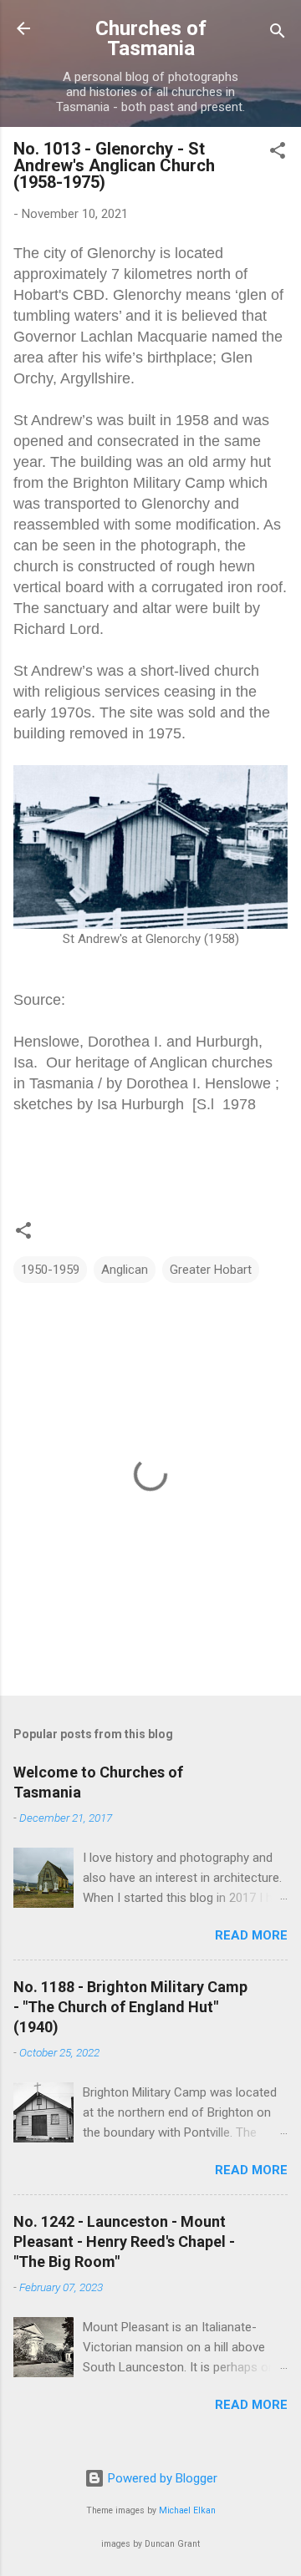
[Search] (278, 34)
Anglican (125, 1270)
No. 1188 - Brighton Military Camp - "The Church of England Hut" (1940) (130, 2007)
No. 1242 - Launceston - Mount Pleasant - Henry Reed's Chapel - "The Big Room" (124, 2241)
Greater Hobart (211, 1270)
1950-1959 (50, 1270)
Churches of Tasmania (151, 38)
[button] (278, 153)
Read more (251, 1935)
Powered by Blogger (161, 2478)
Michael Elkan (187, 2510)
